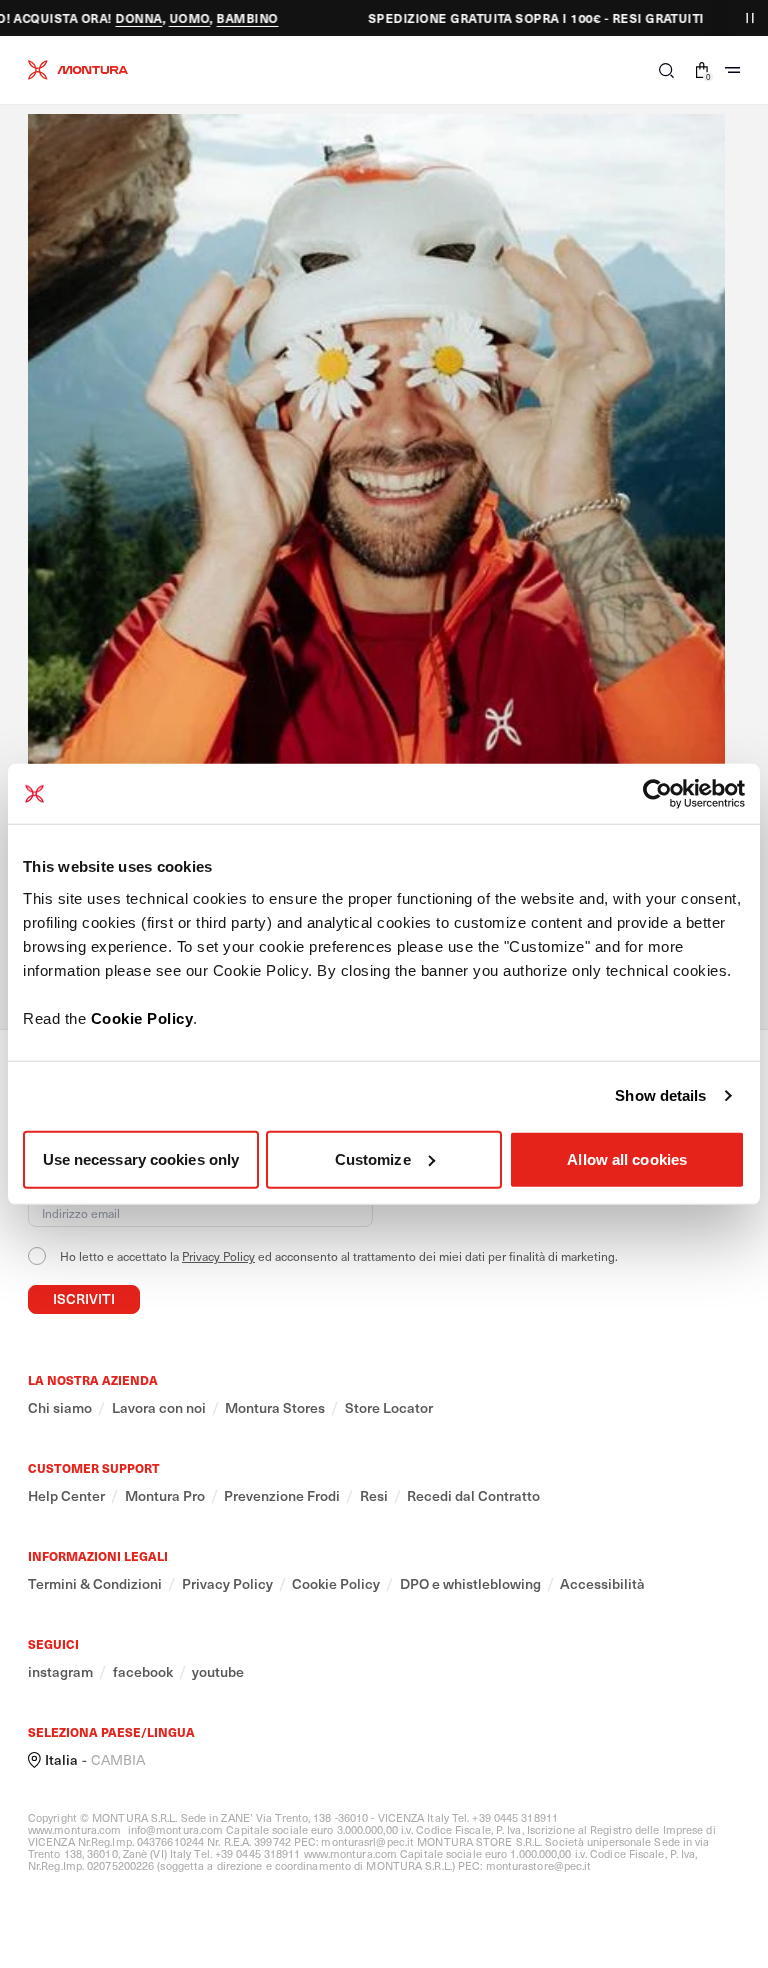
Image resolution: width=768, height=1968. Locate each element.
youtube (218, 1672)
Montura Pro (165, 1496)
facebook (143, 1672)
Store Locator (389, 1408)
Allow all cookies (627, 1158)
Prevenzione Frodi (282, 1496)
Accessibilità (602, 1584)
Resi (374, 1496)
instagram (60, 1672)
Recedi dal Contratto (473, 1496)
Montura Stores (275, 1408)
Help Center (66, 1496)
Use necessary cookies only (141, 1158)
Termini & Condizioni (95, 1584)
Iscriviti (84, 1298)
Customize (373, 1158)
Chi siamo (60, 1408)
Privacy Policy (218, 1256)
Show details (660, 1095)
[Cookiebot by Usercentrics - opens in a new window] (657, 794)
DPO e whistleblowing (470, 1584)
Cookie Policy (142, 1017)
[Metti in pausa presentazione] (750, 18)
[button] (666, 70)
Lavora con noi (159, 1408)
